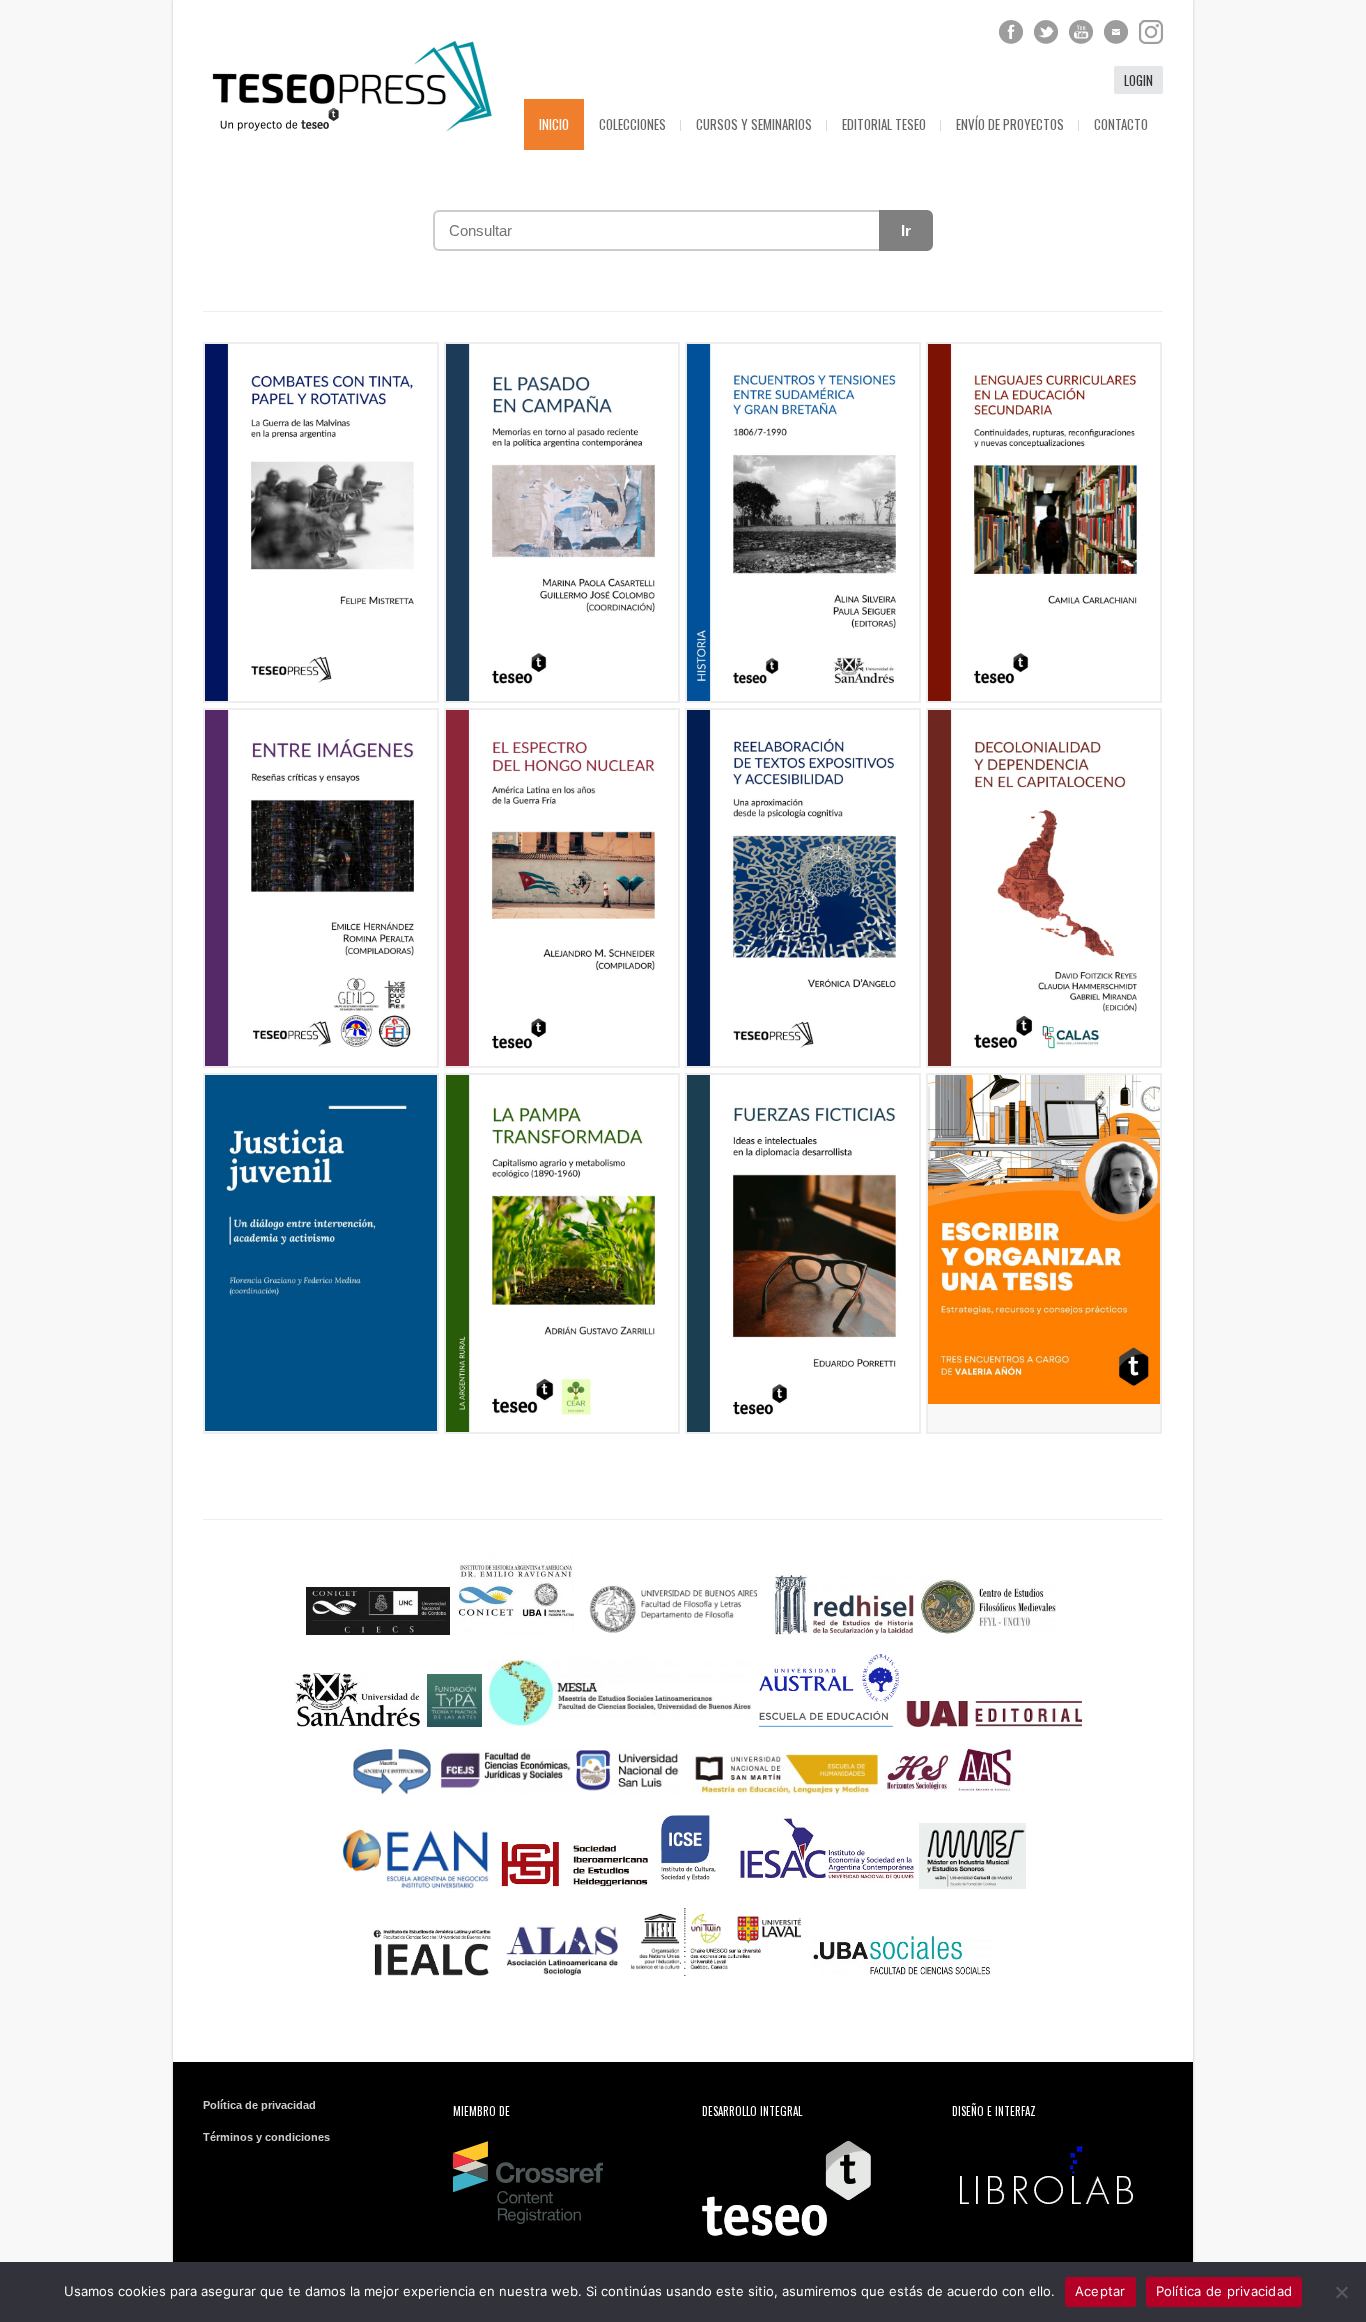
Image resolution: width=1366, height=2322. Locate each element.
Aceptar (1100, 2291)
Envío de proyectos (1010, 124)
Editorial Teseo (884, 124)
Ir (906, 230)
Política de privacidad (259, 2105)
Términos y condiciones (266, 2137)
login (1138, 80)
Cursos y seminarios (754, 124)
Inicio (554, 124)
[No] (1341, 2292)
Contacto (1121, 124)
